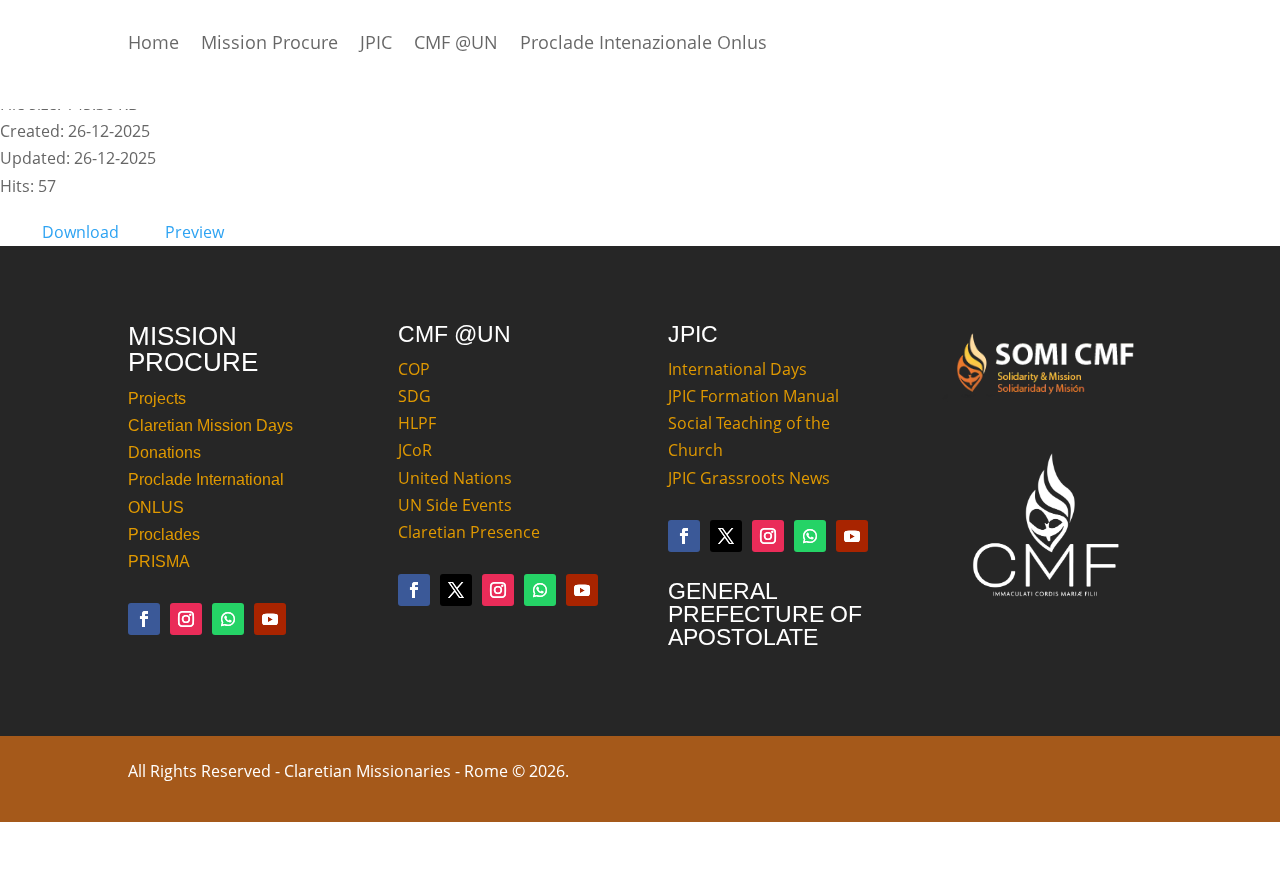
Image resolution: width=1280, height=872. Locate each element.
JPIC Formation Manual (753, 396)
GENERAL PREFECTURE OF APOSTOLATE (765, 614)
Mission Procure (269, 44)
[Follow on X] (456, 590)
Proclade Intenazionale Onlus (643, 44)
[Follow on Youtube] (270, 619)
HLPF (417, 423)
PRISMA (159, 561)
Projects (157, 398)
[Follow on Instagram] (186, 619)
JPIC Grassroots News (749, 478)
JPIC (376, 44)
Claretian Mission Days (210, 425)
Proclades (164, 534)
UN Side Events (455, 505)
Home (153, 44)
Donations (164, 452)
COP (414, 369)
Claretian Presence (469, 532)
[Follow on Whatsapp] (228, 619)
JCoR (415, 450)
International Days (737, 369)
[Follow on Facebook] (144, 619)
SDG (414, 396)
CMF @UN (456, 44)
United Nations (455, 478)
